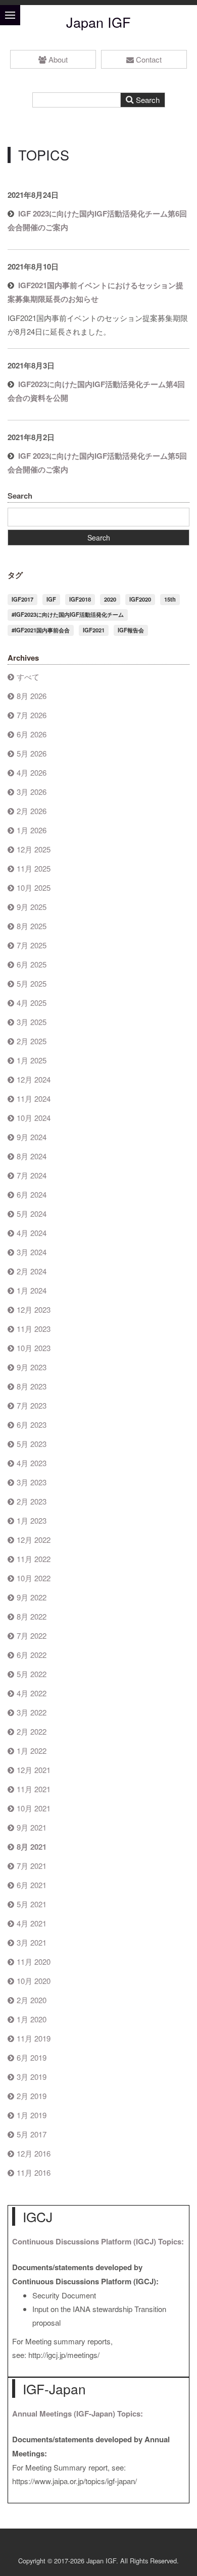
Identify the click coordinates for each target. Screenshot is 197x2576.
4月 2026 (32, 772)
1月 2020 (32, 2019)
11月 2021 (34, 1789)
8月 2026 (32, 696)
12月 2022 (34, 1540)
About (58, 59)
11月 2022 (34, 1559)
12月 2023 (34, 1309)
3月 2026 (32, 792)
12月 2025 (34, 849)
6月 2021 (32, 1885)
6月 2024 (32, 1194)
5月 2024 (32, 1214)
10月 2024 (34, 1118)
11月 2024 (34, 1098)
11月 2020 (34, 1962)
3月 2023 (32, 1482)
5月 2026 (32, 753)
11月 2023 (34, 1329)
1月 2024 (32, 1290)
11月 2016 (34, 2172)
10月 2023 (34, 1348)
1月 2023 (32, 1520)
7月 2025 (32, 945)
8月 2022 (32, 1616)
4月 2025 (32, 1003)
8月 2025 (32, 926)
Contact (149, 59)
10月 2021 (34, 1808)
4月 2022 (32, 1693)
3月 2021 (32, 1942)
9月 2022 (32, 1597)
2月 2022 (32, 1731)
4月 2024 (32, 1233)
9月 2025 (32, 907)
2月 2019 (32, 2096)
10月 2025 (34, 888)
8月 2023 (32, 1386)
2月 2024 (32, 1271)
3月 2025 (32, 1022)
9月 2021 (32, 1827)
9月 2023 (32, 1367)
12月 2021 (34, 1770)
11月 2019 (34, 2038)
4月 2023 (32, 1463)
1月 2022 (32, 1751)
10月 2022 (34, 1578)
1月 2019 (32, 2115)
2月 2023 (32, 1501)
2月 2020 (32, 2000)
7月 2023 (32, 1405)
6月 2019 (32, 2057)
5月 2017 (32, 2134)
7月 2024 (32, 1175)
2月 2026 (32, 811)
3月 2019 (32, 2077)
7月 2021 (32, 1866)
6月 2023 (32, 1425)
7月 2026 (32, 715)
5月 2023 (32, 1444)
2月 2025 (32, 1041)
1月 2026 (32, 830)
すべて (28, 677)
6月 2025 (32, 964)
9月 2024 (32, 1137)
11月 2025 (34, 868)
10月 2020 (34, 1981)
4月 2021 (32, 1923)
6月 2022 (32, 1655)
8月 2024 (32, 1156)
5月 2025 (32, 983)
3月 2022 (32, 1712)
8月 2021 (32, 1847)
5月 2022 (32, 1674)
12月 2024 (34, 1079)
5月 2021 (32, 1904)
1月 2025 (32, 1060)
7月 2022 (32, 1635)
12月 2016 (34, 2153)
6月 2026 (32, 734)
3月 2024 (32, 1252)
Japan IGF (98, 22)
